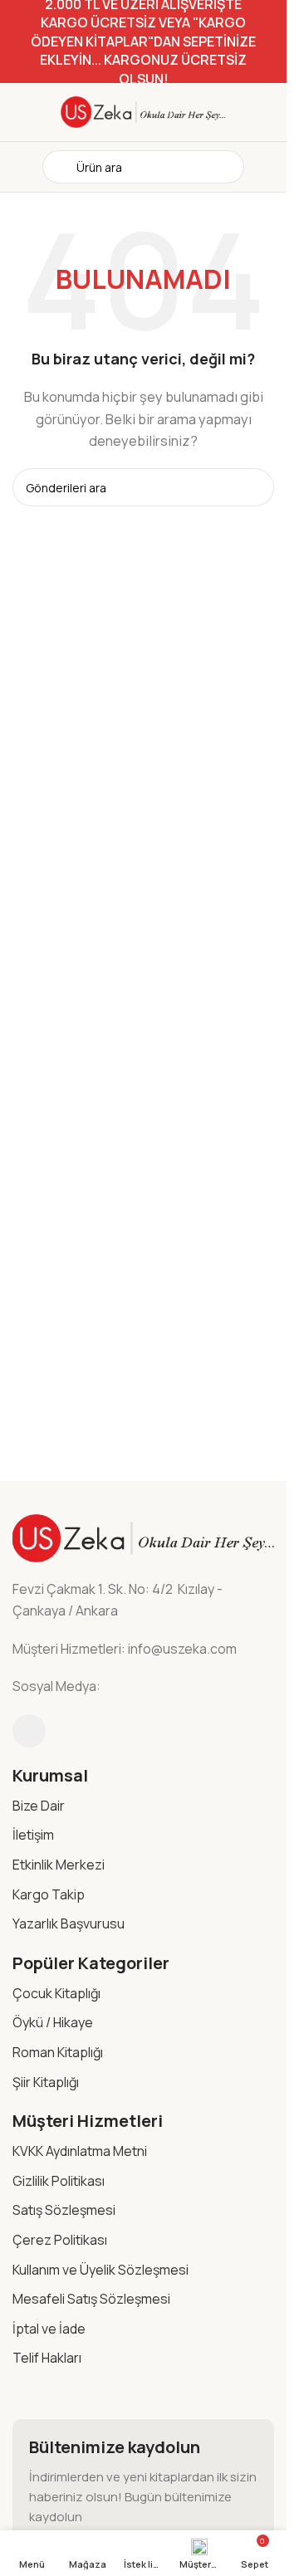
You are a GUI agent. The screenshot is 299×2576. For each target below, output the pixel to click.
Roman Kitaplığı (58, 2052)
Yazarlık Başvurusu (69, 1923)
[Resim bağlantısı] (143, 1537)
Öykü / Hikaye (53, 2022)
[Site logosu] (144, 111)
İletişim (33, 1835)
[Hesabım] (267, 167)
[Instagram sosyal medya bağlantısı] (29, 1731)
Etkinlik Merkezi (59, 1865)
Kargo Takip (49, 1894)
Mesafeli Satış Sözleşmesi (91, 2299)
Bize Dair (39, 1806)
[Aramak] (255, 487)
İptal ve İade (49, 2329)
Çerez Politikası (60, 2240)
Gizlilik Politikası (59, 2181)
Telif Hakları (47, 2358)
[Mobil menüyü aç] (19, 167)
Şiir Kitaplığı (46, 2082)
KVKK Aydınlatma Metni (80, 2151)
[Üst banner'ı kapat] (266, 42)
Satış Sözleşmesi (64, 2210)
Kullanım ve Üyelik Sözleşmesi (100, 2270)
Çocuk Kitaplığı (56, 1993)
